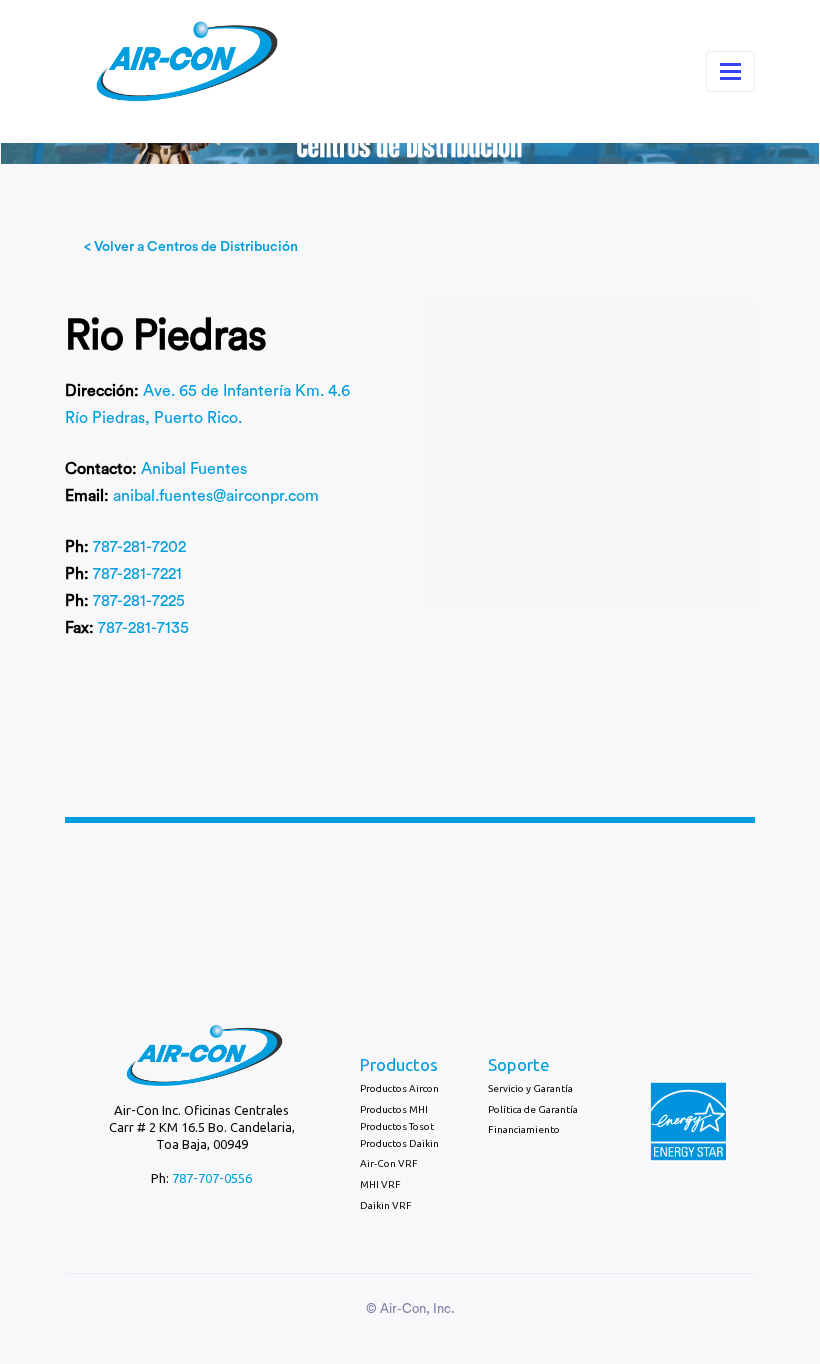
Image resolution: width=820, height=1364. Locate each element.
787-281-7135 (143, 628)
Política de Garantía (533, 1109)
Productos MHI (394, 1109)
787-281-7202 (139, 547)
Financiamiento (524, 1129)
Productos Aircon (399, 1088)
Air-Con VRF (389, 1163)
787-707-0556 (212, 1178)
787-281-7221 (137, 574)
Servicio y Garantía (530, 1088)
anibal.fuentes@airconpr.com (216, 496)
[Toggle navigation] (730, 71)
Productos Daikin (399, 1143)
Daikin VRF (386, 1205)
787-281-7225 (139, 601)
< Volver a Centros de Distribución (191, 247)
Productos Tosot (397, 1126)
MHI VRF (380, 1184)
